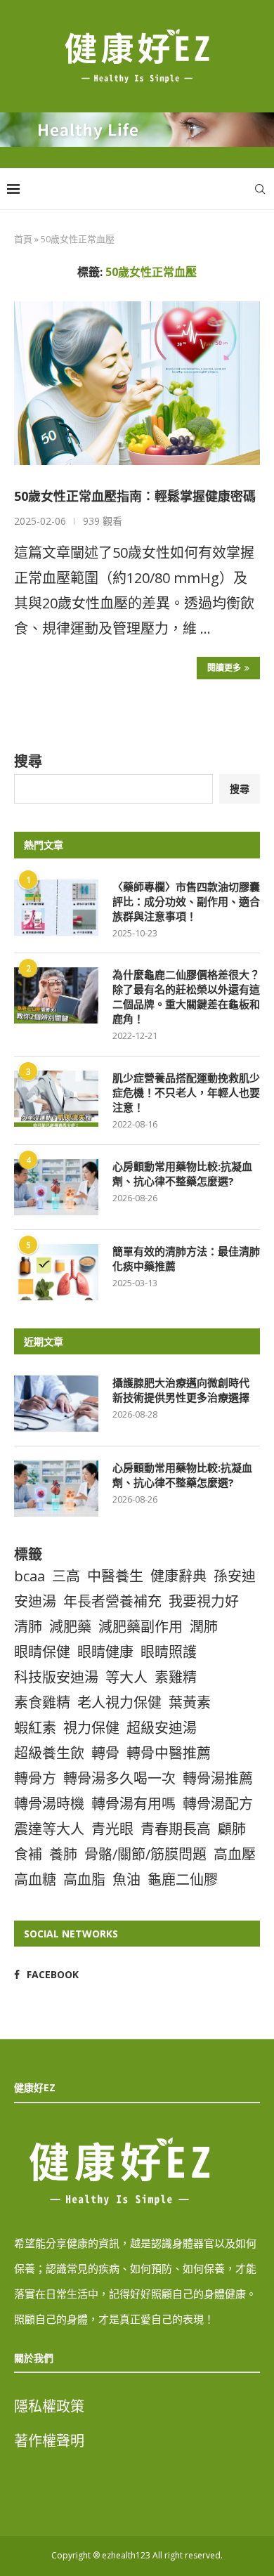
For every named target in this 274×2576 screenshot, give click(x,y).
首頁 (23, 239)
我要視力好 (204, 1601)
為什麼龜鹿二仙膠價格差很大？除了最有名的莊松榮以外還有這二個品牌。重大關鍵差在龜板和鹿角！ (186, 996)
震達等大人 (49, 1829)
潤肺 (204, 1627)
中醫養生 (115, 1576)
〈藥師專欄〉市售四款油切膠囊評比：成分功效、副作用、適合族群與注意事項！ (186, 901)
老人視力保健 (119, 1702)
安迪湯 (35, 1601)
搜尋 (28, 761)
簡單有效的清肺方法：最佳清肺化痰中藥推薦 (186, 1258)
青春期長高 (176, 1829)
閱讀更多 (224, 668)
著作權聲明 (49, 2441)
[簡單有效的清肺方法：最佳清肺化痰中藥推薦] (56, 1272)
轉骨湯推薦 (218, 1778)
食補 (28, 1854)
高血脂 (84, 1879)
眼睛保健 (42, 1652)
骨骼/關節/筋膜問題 (145, 1854)
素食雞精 (42, 1702)
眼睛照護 (169, 1652)
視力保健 (91, 1728)
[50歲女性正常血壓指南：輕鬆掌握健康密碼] (137, 383)
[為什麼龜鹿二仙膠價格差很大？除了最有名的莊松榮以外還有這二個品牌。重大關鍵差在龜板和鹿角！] (56, 995)
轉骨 (105, 1753)
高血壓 (235, 1854)
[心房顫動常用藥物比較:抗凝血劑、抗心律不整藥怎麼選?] (56, 1187)
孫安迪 (235, 1576)
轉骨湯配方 (218, 1804)
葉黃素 (190, 1702)
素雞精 (176, 1677)
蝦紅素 (35, 1728)
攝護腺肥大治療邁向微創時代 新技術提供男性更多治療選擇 (186, 1390)
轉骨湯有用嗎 (133, 1804)
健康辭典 (178, 1576)
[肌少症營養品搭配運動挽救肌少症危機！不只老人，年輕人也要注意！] (56, 1099)
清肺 (28, 1627)
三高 (66, 1576)
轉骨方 (35, 1778)
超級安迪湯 (162, 1728)
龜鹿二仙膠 (183, 1879)
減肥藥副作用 (141, 1627)
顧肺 (232, 1829)
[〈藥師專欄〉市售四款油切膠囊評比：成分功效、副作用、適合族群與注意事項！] (56, 908)
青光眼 (112, 1829)
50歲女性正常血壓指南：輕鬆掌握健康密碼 (135, 496)
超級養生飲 (49, 1753)
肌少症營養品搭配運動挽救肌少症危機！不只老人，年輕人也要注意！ (186, 1092)
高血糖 (35, 1879)
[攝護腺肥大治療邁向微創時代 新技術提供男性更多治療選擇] (56, 1404)
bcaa (30, 1576)
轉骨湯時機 (49, 1804)
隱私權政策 (49, 2406)
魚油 (126, 1879)
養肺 (63, 1854)
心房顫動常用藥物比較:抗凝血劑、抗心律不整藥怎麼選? (182, 1173)
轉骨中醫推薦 (169, 1753)
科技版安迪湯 (56, 1677)
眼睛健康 (105, 1652)
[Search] (260, 189)
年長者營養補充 (112, 1601)
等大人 (126, 1677)
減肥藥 (70, 1627)
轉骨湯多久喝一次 (119, 1778)
